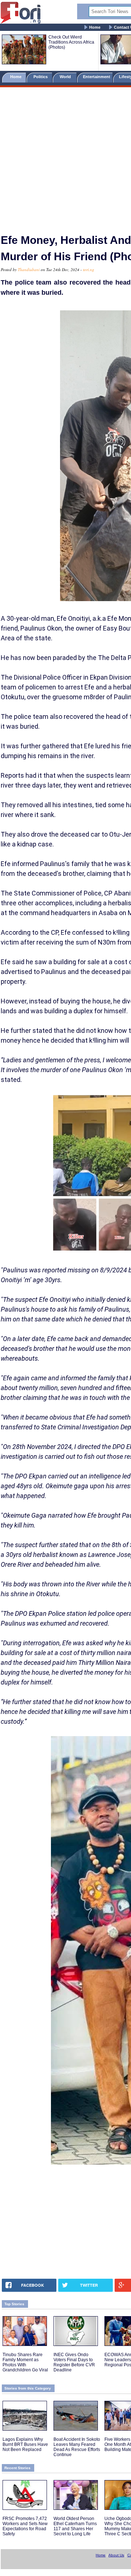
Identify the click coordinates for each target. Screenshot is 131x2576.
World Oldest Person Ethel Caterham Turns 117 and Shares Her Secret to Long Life (75, 2526)
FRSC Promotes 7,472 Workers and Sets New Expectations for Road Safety (25, 2526)
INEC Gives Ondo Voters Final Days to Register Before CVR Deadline (74, 2362)
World (66, 77)
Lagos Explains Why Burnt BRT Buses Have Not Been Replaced (25, 2444)
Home (95, 27)
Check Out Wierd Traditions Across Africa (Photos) (71, 42)
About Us (116, 2555)
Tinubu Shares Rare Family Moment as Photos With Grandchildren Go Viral (25, 2362)
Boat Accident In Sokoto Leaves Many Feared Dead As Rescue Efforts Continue (77, 2447)
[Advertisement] (65, 157)
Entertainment (97, 77)
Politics (41, 77)
